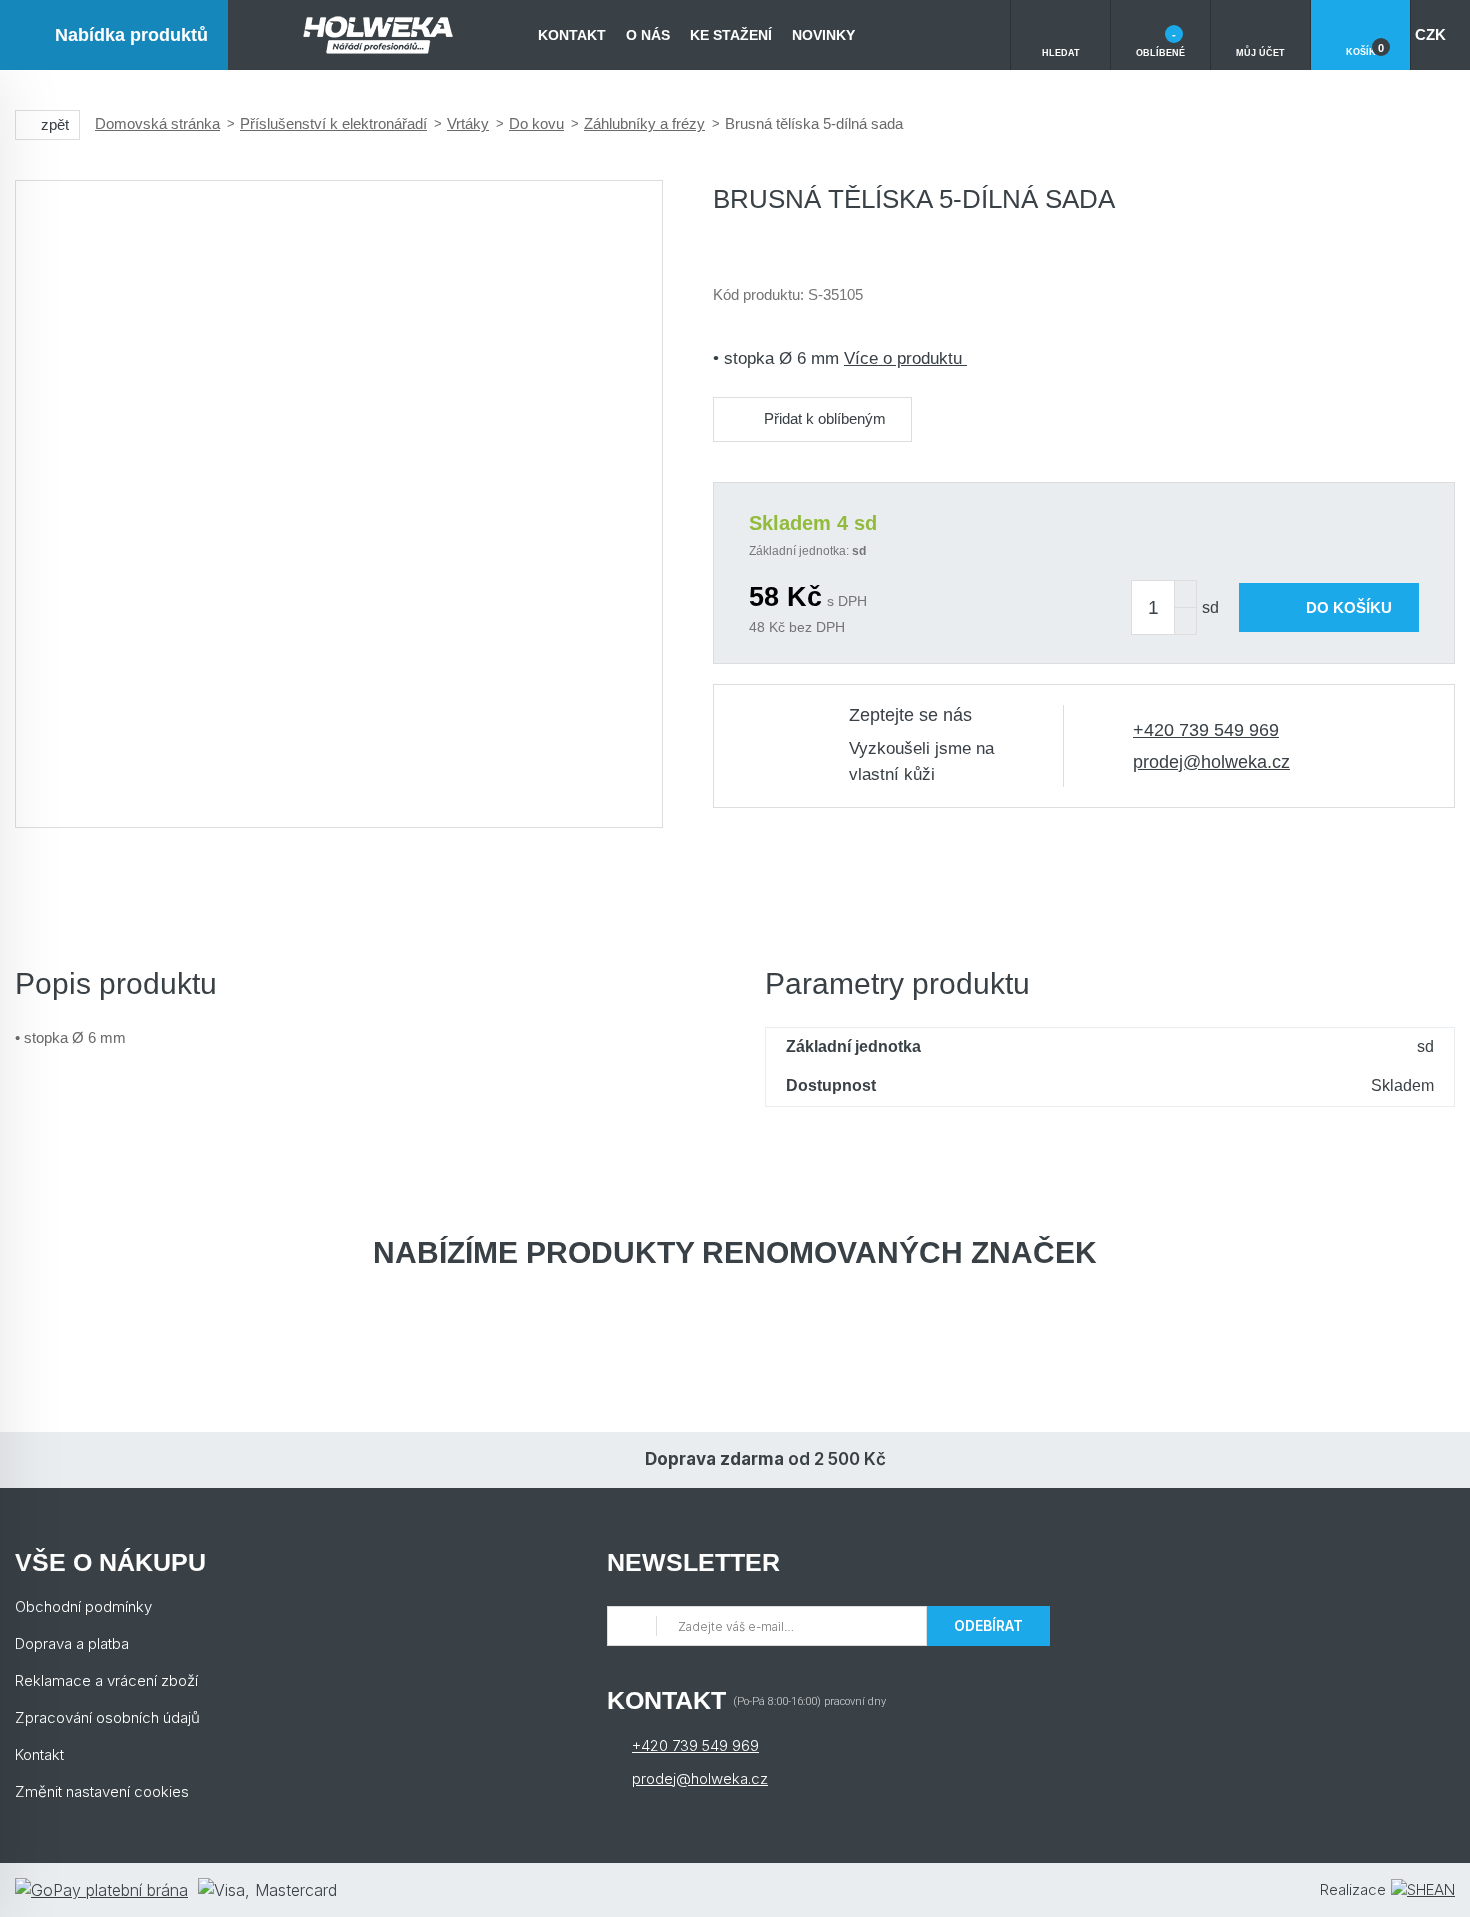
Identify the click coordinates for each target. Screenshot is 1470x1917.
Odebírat (988, 1625)
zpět (55, 124)
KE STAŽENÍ (731, 35)
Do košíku (1349, 607)
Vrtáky (468, 123)
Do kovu (536, 123)
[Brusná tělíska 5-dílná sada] (339, 504)
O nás (648, 35)
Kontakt (572, 35)
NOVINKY (823, 35)
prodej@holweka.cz (1211, 762)
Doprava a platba (72, 1643)
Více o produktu (905, 358)
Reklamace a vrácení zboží (106, 1680)
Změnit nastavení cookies (102, 1791)
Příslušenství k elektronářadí (333, 123)
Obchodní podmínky (83, 1606)
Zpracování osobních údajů (107, 1717)
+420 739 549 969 (1206, 730)
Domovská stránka (157, 123)
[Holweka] (378, 35)
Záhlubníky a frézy (644, 123)
